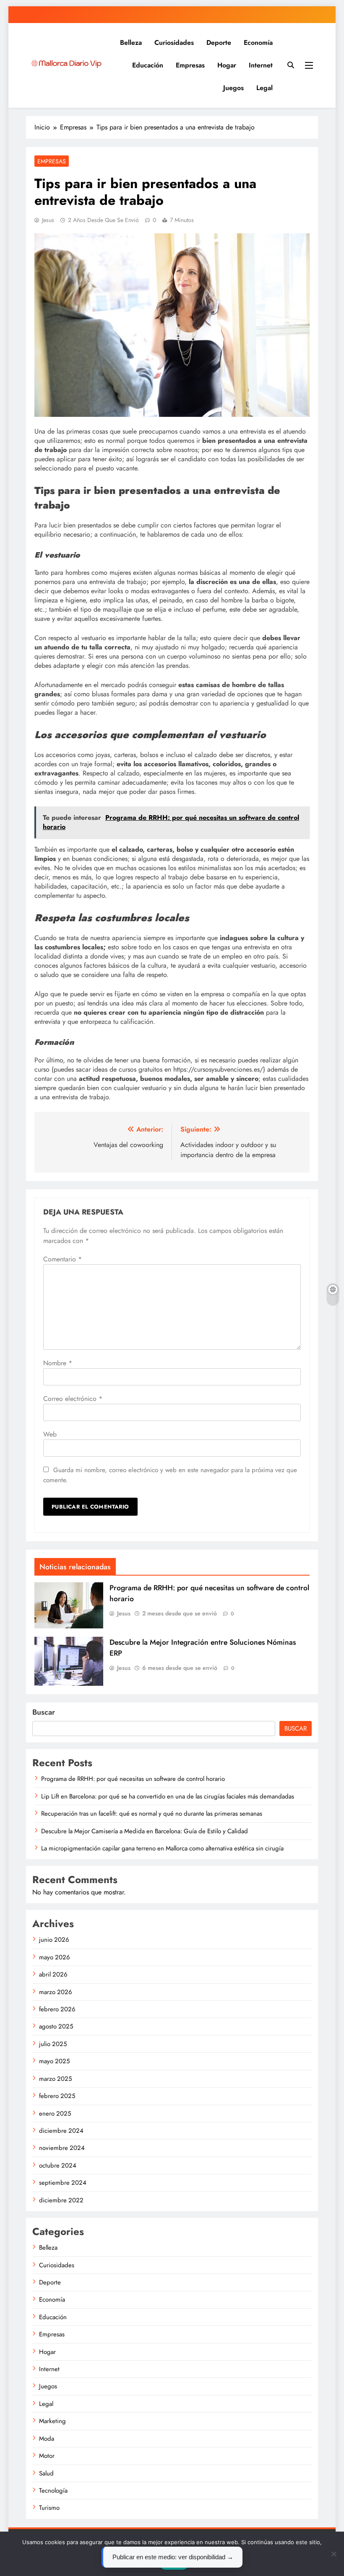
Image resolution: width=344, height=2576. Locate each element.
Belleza (131, 43)
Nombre (58, 1363)
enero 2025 (55, 2114)
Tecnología (53, 2491)
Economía (258, 43)
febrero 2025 (57, 2096)
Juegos (233, 88)
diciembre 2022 (61, 2200)
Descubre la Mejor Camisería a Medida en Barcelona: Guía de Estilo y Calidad (145, 1831)
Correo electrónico (73, 1399)
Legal (265, 88)
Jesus (48, 220)
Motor (47, 2456)
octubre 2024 (58, 2165)
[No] (334, 2554)
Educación (148, 65)
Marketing (52, 2421)
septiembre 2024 (63, 2183)
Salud (46, 2473)
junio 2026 (54, 1940)
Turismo (49, 2508)
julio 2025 (53, 2044)
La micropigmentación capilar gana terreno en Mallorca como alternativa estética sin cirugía (162, 1848)
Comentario (63, 1259)
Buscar (44, 1712)
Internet (261, 65)
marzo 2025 (55, 2079)
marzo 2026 (56, 1992)
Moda (47, 2439)
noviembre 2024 (62, 2148)
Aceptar (174, 2563)
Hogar (227, 65)
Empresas (190, 65)
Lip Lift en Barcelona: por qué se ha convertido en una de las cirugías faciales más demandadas (168, 1796)
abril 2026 (53, 1974)
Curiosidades (174, 43)
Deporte (219, 43)
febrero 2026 (57, 2009)
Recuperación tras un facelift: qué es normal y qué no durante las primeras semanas (152, 1814)
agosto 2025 (56, 2026)
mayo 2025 (54, 2061)
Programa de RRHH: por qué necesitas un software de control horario (133, 1779)
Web (50, 1434)
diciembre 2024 (61, 2131)
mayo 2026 (55, 1957)
